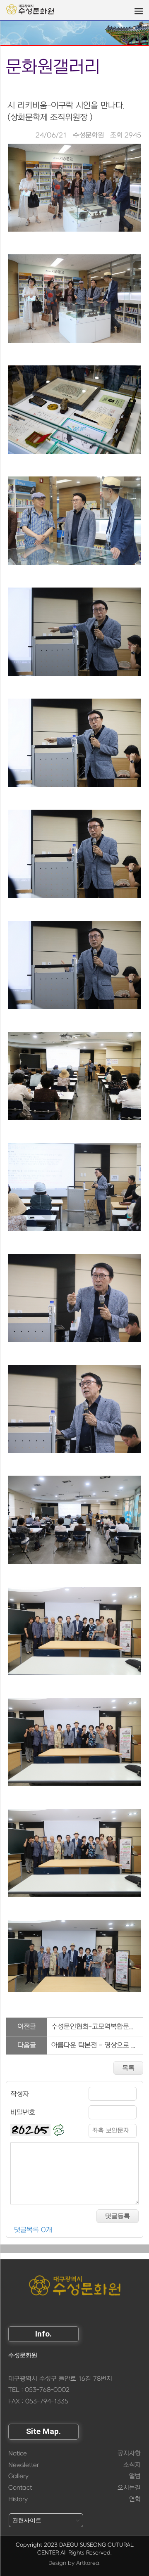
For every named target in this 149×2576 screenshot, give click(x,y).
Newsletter (24, 2465)
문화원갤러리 (53, 67)
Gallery (18, 2476)
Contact (20, 2488)
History (18, 2499)
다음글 (27, 2045)
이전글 (27, 2027)
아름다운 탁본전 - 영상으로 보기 (97, 2045)
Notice (18, 2454)
